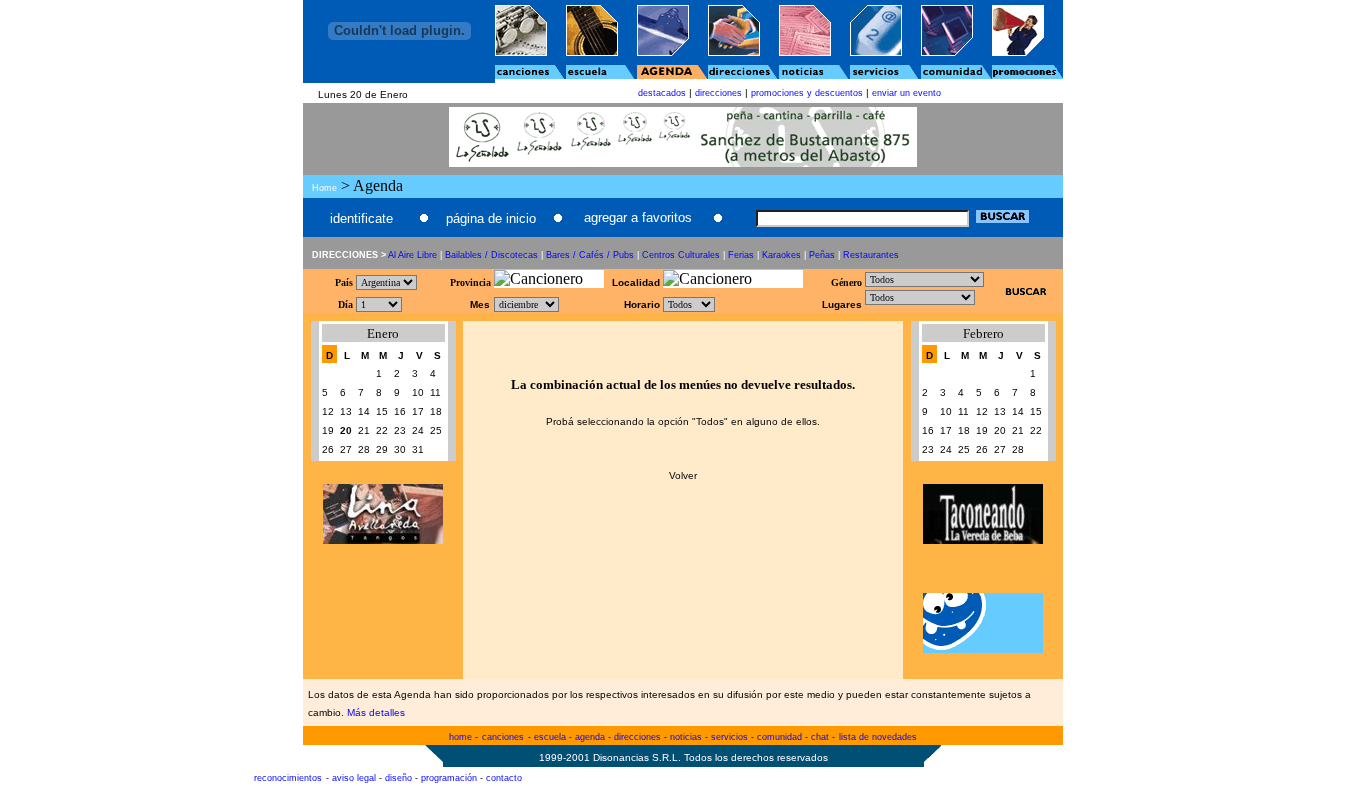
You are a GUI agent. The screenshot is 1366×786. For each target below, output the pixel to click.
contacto (504, 778)
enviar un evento (906, 93)
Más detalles (376, 712)
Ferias (741, 255)
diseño (398, 778)
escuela (550, 737)
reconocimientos (288, 778)
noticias (686, 737)
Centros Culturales (681, 255)
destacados (662, 93)
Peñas (822, 255)
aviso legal (354, 778)
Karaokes (781, 255)
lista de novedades (878, 737)
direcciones (718, 93)
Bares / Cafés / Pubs (590, 255)
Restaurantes (871, 255)
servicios (729, 737)
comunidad (779, 737)
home (460, 737)
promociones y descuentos (807, 93)
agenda (590, 737)
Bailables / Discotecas (491, 255)
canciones (503, 737)
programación (449, 778)
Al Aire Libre (412, 255)
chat (820, 737)
